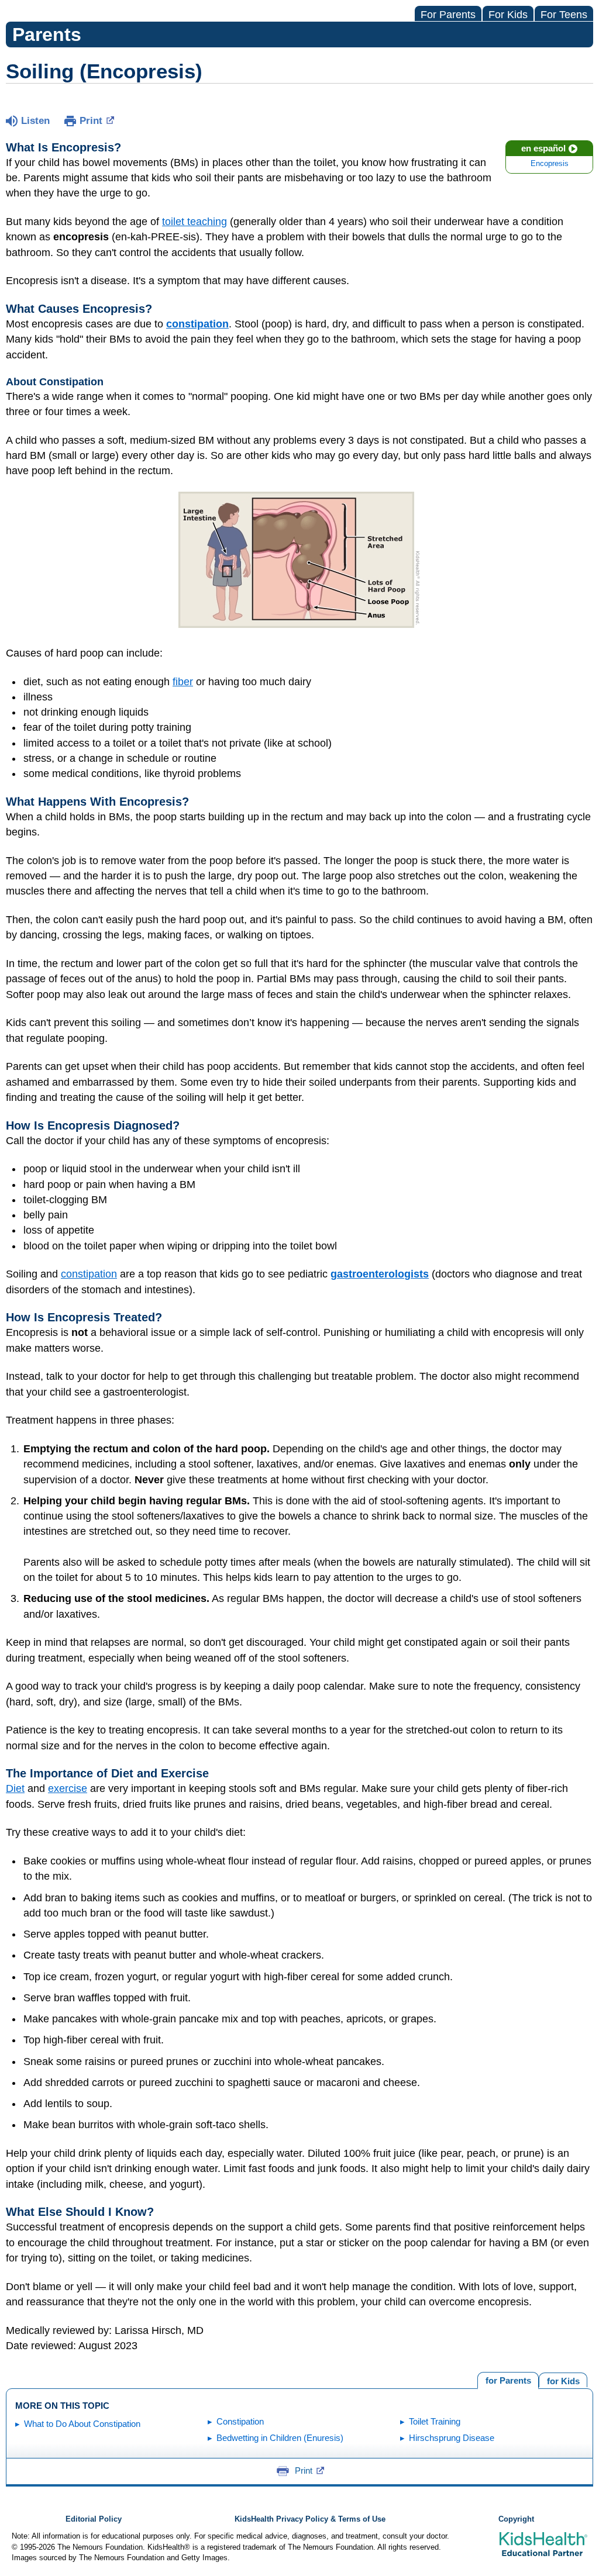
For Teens (564, 15)
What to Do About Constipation (82, 2424)
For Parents (448, 15)
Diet (15, 1788)
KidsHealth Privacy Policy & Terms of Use (310, 2519)
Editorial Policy (94, 2519)
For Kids (508, 15)
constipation (89, 1274)
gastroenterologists (380, 1274)
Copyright (516, 2519)
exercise (68, 1788)
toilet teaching (194, 222)
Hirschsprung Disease (452, 2438)
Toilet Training (435, 2421)
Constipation (240, 2421)
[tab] (563, 2380)
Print (91, 121)
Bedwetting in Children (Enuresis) (280, 2438)
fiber (183, 682)
